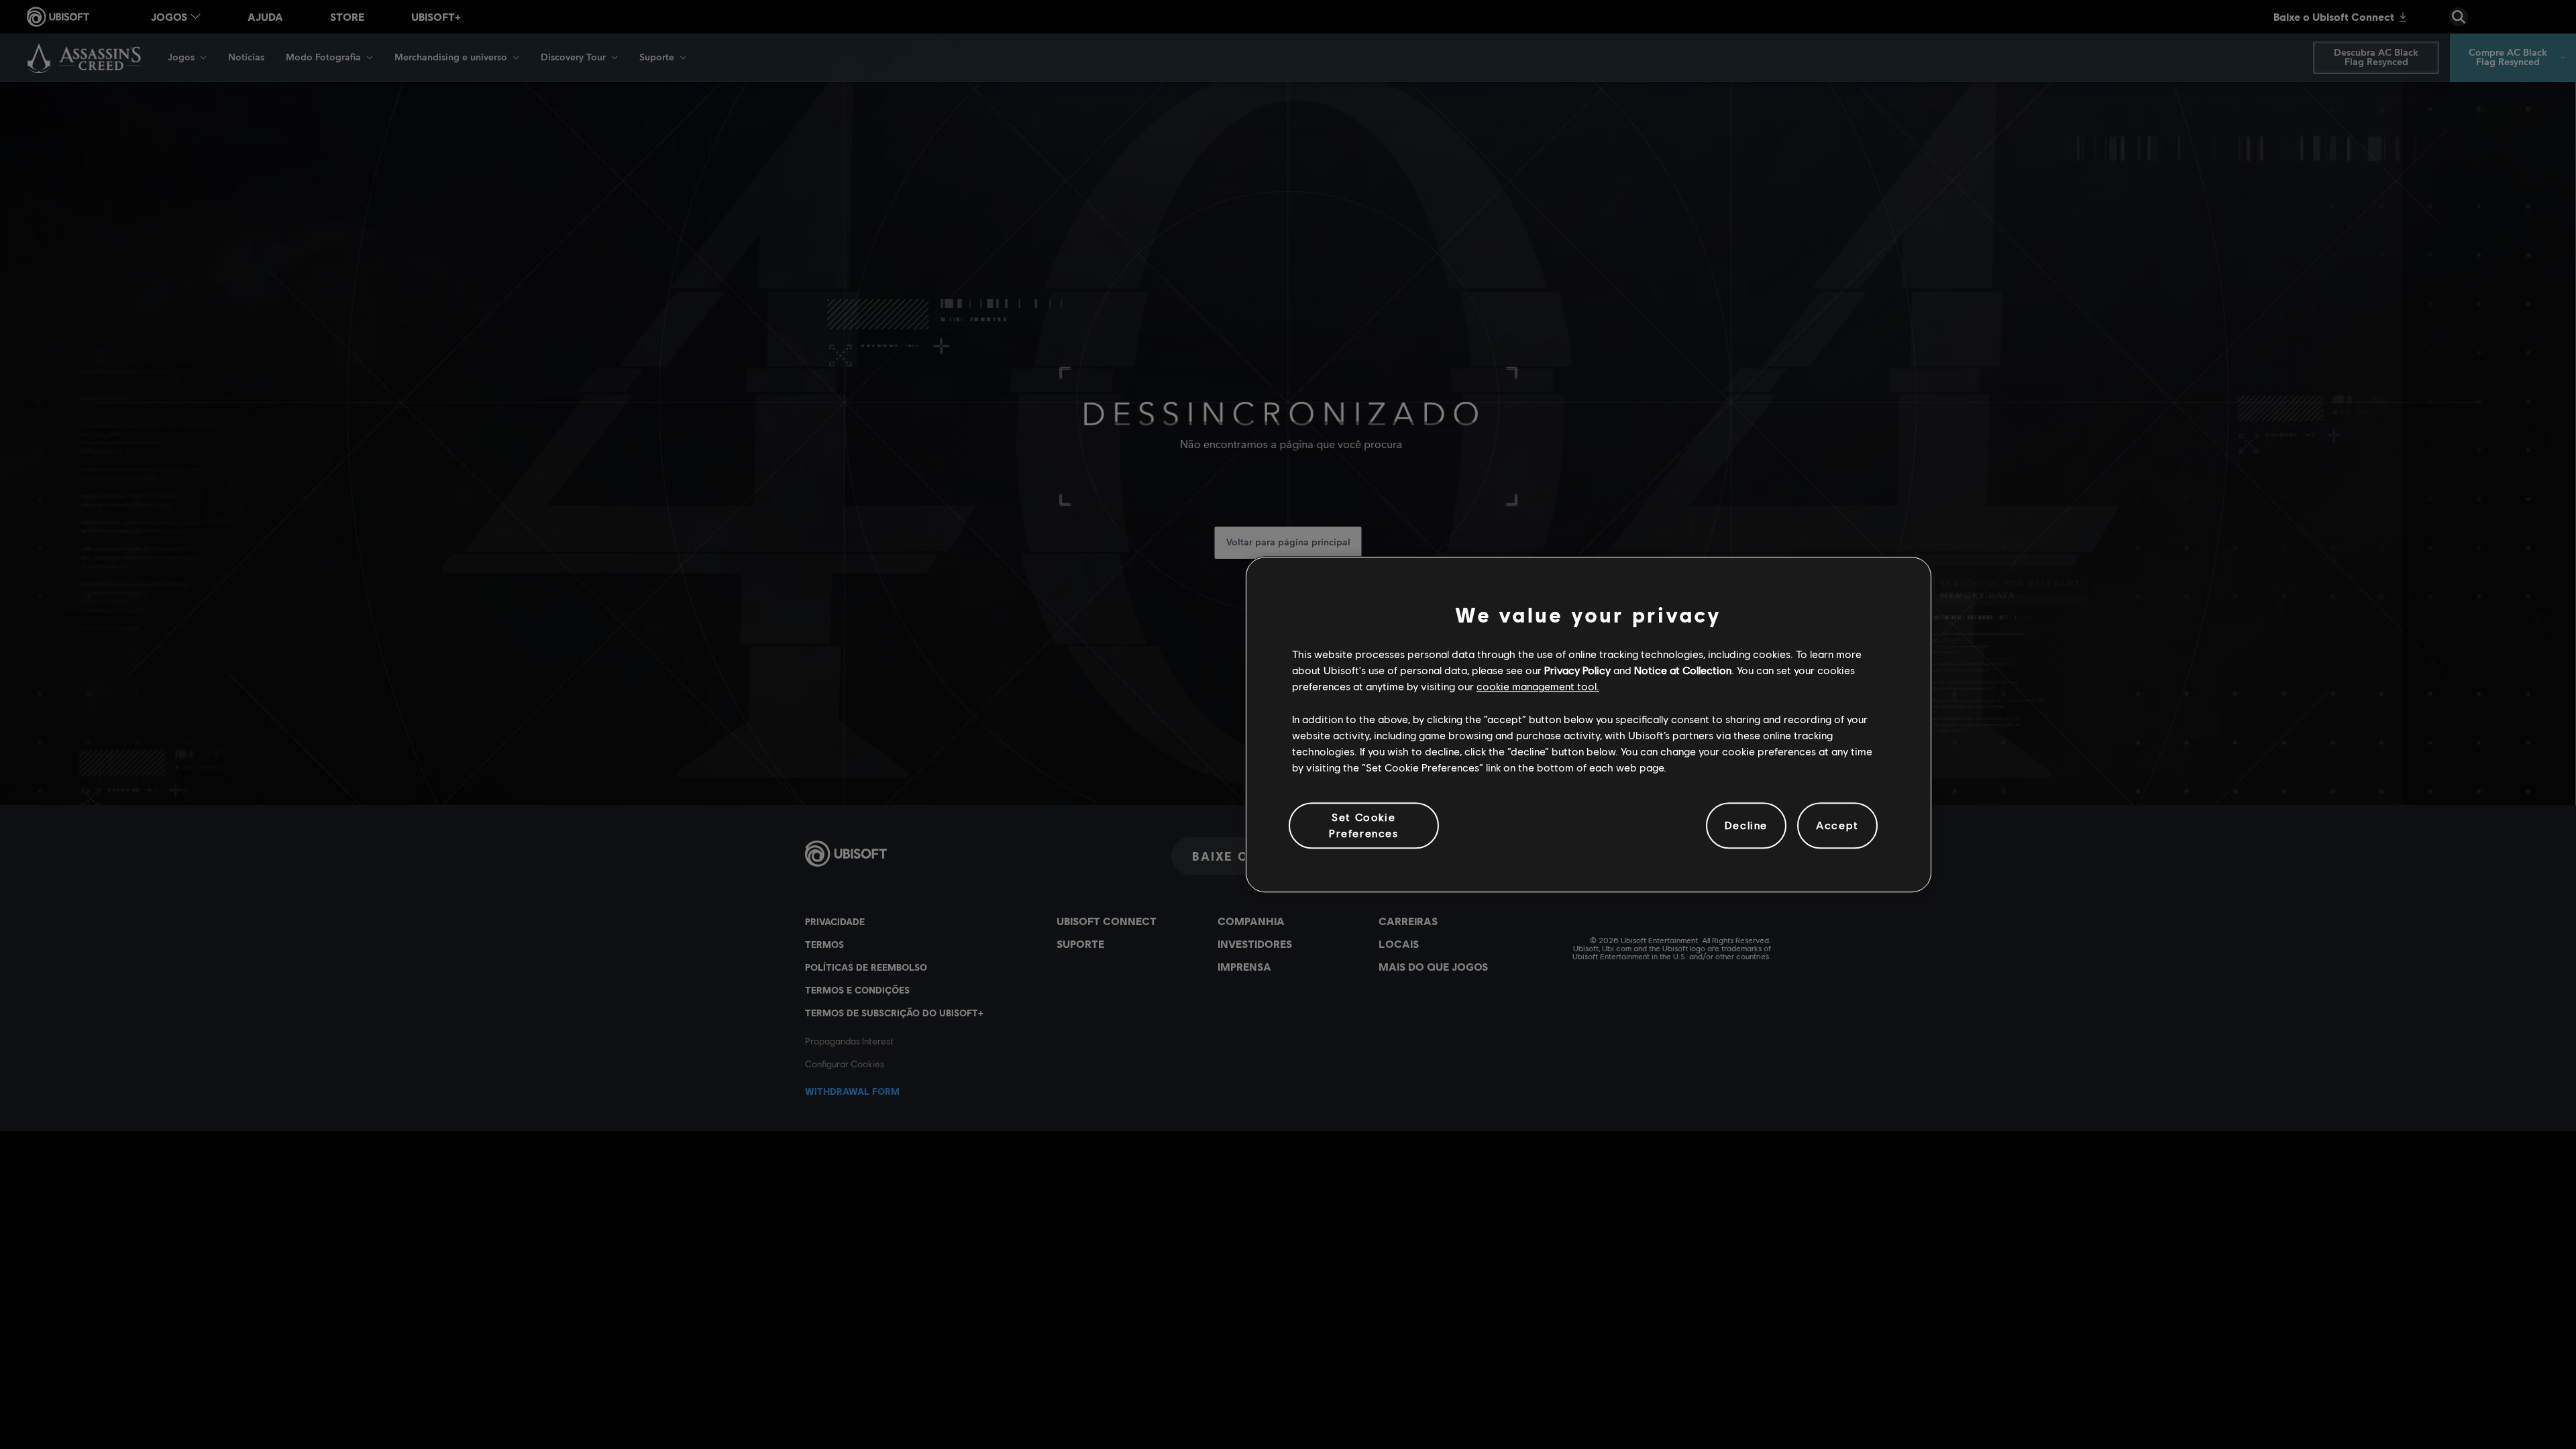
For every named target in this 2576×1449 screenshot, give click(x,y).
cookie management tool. (1538, 687)
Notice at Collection (1683, 670)
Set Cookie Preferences (1364, 825)
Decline (1746, 825)
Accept (1837, 825)
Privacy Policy (1577, 670)
